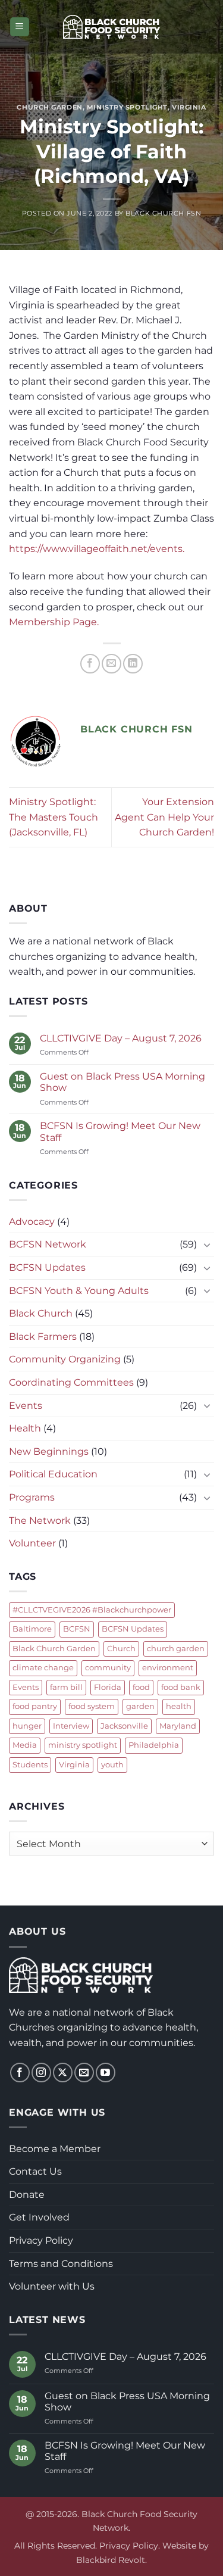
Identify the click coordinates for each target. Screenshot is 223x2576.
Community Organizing (65, 1359)
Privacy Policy (41, 2240)
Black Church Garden (54, 1649)
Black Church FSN (163, 213)
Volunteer (32, 1543)
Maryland (178, 1726)
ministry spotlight (83, 1745)
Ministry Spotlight (127, 107)
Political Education (53, 1474)
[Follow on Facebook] (20, 2073)
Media (25, 1745)
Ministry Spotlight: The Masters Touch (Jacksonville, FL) (54, 817)
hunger (27, 1726)
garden (140, 1706)
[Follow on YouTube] (106, 2073)
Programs (32, 1497)
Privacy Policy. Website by (154, 2546)
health (179, 1706)
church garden (176, 1649)
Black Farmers (43, 1337)
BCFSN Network (48, 1244)
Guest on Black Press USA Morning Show (123, 1082)
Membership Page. (54, 622)
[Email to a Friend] (111, 664)
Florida (108, 1687)
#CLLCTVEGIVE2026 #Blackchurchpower (92, 1610)
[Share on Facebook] (90, 664)
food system (92, 1706)
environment (168, 1668)
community (108, 1668)
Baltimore (32, 1629)
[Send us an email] (84, 2073)
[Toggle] (207, 1245)
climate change (43, 1668)
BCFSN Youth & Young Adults (79, 1291)
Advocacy (32, 1222)
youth (112, 1765)
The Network (40, 1521)
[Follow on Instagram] (41, 2073)
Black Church (41, 1313)
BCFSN (77, 1629)
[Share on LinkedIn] (133, 664)
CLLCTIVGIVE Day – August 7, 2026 (121, 1038)
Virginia (189, 107)
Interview (71, 1726)
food (141, 1687)
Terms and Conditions (61, 2264)
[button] (20, 27)
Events (26, 1406)
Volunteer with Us (52, 2286)
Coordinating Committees (71, 1382)
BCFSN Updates (47, 1267)
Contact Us (35, 2171)
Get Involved (39, 2217)
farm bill (66, 1687)
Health (25, 1428)
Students (30, 1765)
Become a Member (55, 2149)
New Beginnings (49, 1451)
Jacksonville (124, 1726)
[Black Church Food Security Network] (111, 27)
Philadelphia (154, 1745)
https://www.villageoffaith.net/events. (97, 549)
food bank (181, 1687)
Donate (27, 2195)
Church (121, 1649)
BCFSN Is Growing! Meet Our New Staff (120, 1131)
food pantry (35, 1706)
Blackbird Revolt (111, 2560)
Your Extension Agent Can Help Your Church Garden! (164, 817)
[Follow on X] (63, 2073)
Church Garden (49, 107)
